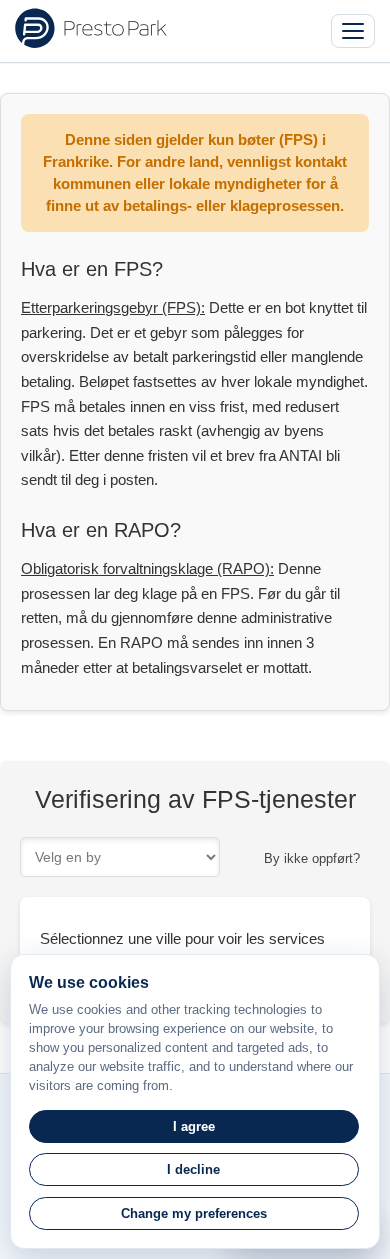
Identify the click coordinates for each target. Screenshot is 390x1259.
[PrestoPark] (91, 28)
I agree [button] (194, 1126)
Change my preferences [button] (194, 1213)
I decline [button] (193, 1169)
